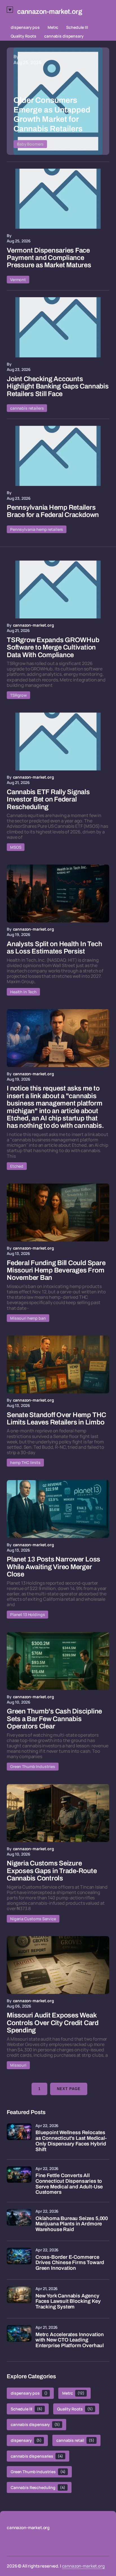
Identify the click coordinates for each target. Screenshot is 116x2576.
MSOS (16, 847)
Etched (17, 1166)
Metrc (53, 27)
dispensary (26, 2440)
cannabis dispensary (64, 36)
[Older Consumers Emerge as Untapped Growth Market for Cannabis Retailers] (58, 101)
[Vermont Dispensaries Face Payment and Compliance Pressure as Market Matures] (58, 199)
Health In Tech (23, 992)
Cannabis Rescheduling (38, 2487)
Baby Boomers (30, 144)
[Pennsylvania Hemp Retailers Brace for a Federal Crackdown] (58, 456)
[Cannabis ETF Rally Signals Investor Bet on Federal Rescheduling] (58, 741)
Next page (69, 2089)
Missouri (18, 2065)
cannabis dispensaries (37, 2456)
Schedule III (77, 27)
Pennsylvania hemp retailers (37, 529)
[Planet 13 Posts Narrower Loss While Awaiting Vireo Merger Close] (58, 1509)
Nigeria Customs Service (33, 1919)
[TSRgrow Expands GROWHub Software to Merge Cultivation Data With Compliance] (58, 589)
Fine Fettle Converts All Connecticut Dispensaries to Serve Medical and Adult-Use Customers (69, 2184)
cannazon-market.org (83, 2566)
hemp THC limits (25, 1462)
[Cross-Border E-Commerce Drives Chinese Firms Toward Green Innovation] (19, 2260)
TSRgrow (18, 695)
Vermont (18, 280)
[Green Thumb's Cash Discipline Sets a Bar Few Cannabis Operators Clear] (58, 1661)
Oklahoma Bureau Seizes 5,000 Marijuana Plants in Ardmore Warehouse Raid (72, 2224)
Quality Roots (24, 36)
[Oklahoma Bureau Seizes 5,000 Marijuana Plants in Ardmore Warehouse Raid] (19, 2221)
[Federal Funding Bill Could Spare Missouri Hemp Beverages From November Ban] (58, 1212)
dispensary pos (25, 27)
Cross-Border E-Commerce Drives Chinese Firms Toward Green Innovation (70, 2263)
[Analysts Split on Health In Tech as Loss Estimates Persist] (58, 893)
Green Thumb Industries (33, 1766)
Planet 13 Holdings (27, 1614)
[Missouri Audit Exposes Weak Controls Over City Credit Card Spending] (58, 1965)
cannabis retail (75, 2440)
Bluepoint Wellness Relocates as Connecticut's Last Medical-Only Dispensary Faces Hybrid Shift (71, 2141)
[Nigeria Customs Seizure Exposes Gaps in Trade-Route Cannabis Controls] (58, 1813)
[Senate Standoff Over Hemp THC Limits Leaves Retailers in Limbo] (58, 1364)
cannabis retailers (27, 408)
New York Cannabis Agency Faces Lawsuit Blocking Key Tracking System (68, 2302)
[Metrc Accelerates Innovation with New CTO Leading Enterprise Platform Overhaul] (19, 2338)
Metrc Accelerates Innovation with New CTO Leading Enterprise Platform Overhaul (70, 2340)
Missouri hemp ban (28, 1318)
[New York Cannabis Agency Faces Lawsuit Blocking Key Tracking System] (19, 2299)
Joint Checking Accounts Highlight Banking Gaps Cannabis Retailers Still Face (58, 386)
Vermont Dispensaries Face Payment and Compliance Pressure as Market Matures (49, 258)
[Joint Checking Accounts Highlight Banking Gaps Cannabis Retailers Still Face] (58, 327)
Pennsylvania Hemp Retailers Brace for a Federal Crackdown (53, 511)
